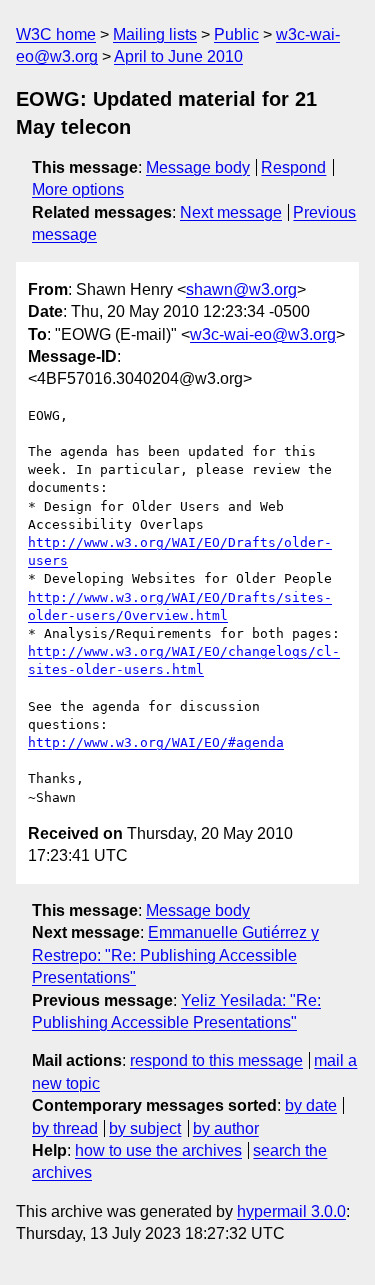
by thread (65, 1128)
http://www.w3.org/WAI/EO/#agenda (156, 742)
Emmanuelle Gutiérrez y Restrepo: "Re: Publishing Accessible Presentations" (175, 955)
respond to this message (216, 1060)
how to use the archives (158, 1150)
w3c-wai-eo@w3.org (263, 334)
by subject (145, 1128)
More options (78, 189)
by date (311, 1105)
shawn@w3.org (241, 289)
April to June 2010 (178, 56)
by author (226, 1128)
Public (236, 34)
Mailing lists (155, 34)
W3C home (56, 34)
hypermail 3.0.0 (291, 1211)
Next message (231, 212)
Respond (293, 167)
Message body (198, 167)
